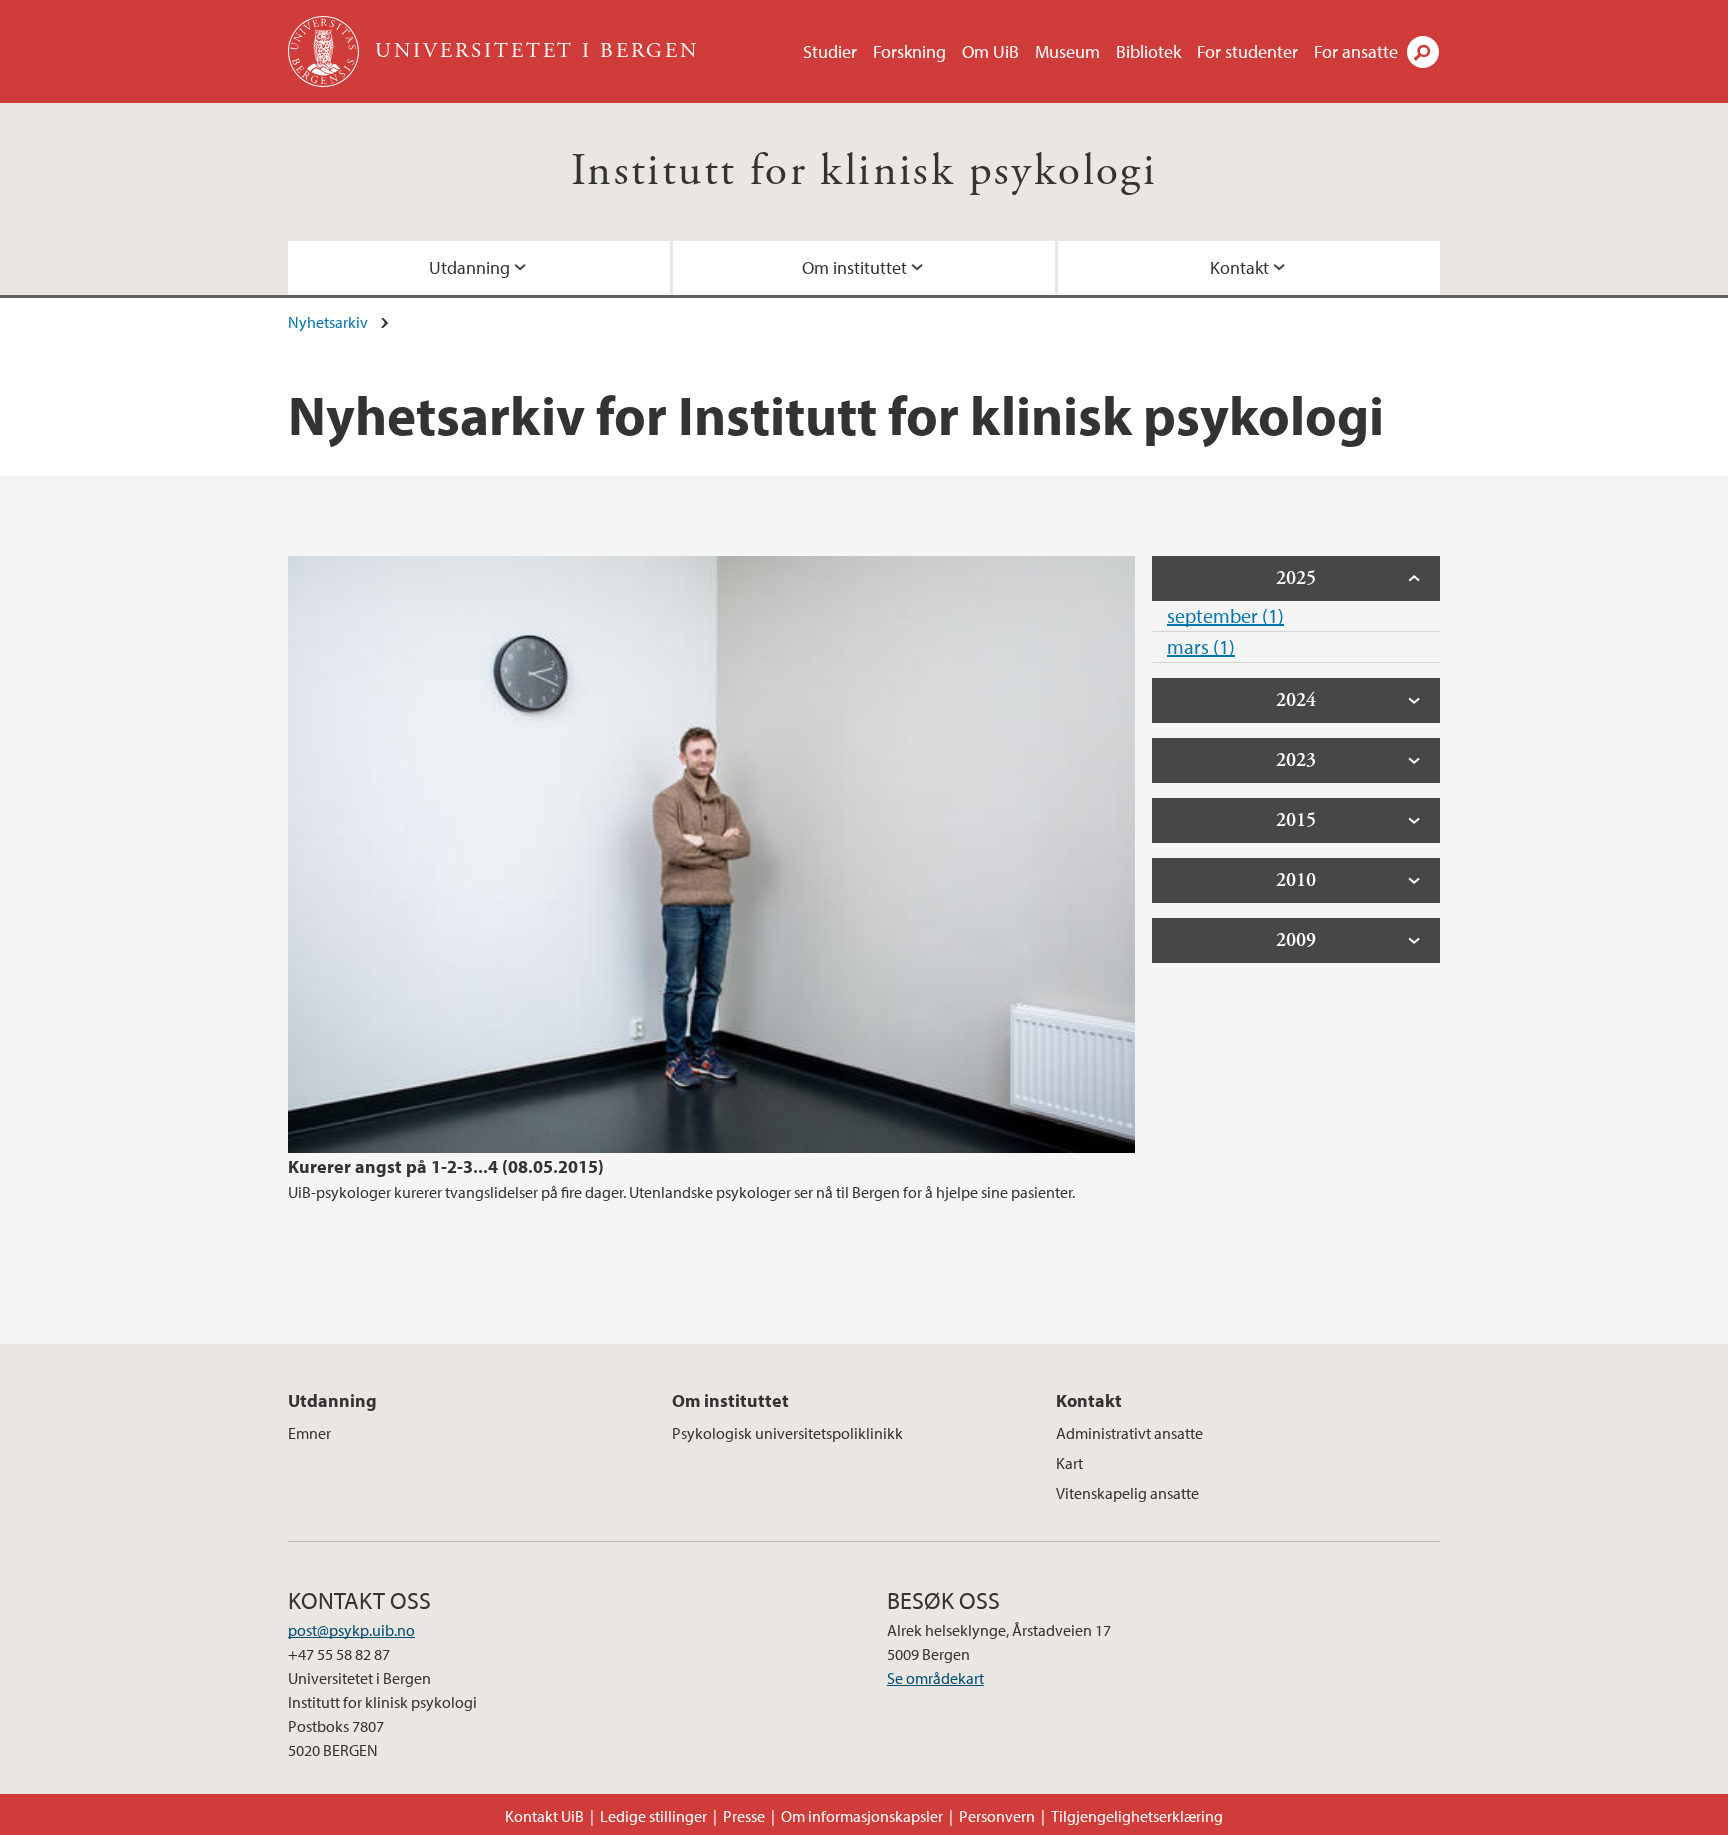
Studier (830, 51)
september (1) (1225, 615)
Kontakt (1239, 267)
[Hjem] (325, 51)
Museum (1067, 51)
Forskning (909, 51)
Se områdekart (935, 1678)
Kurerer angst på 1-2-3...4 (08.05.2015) (446, 1166)
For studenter (1247, 51)
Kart (1069, 1463)
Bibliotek (1148, 51)
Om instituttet (854, 267)
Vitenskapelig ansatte (1127, 1493)
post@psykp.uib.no (351, 1630)
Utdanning (469, 267)
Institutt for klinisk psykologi (864, 171)
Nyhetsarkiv (328, 322)
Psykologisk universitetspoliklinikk (787, 1433)
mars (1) (1201, 646)
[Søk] (1423, 52)
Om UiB (990, 51)
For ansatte (1356, 51)
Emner (309, 1433)
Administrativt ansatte (1129, 1433)
